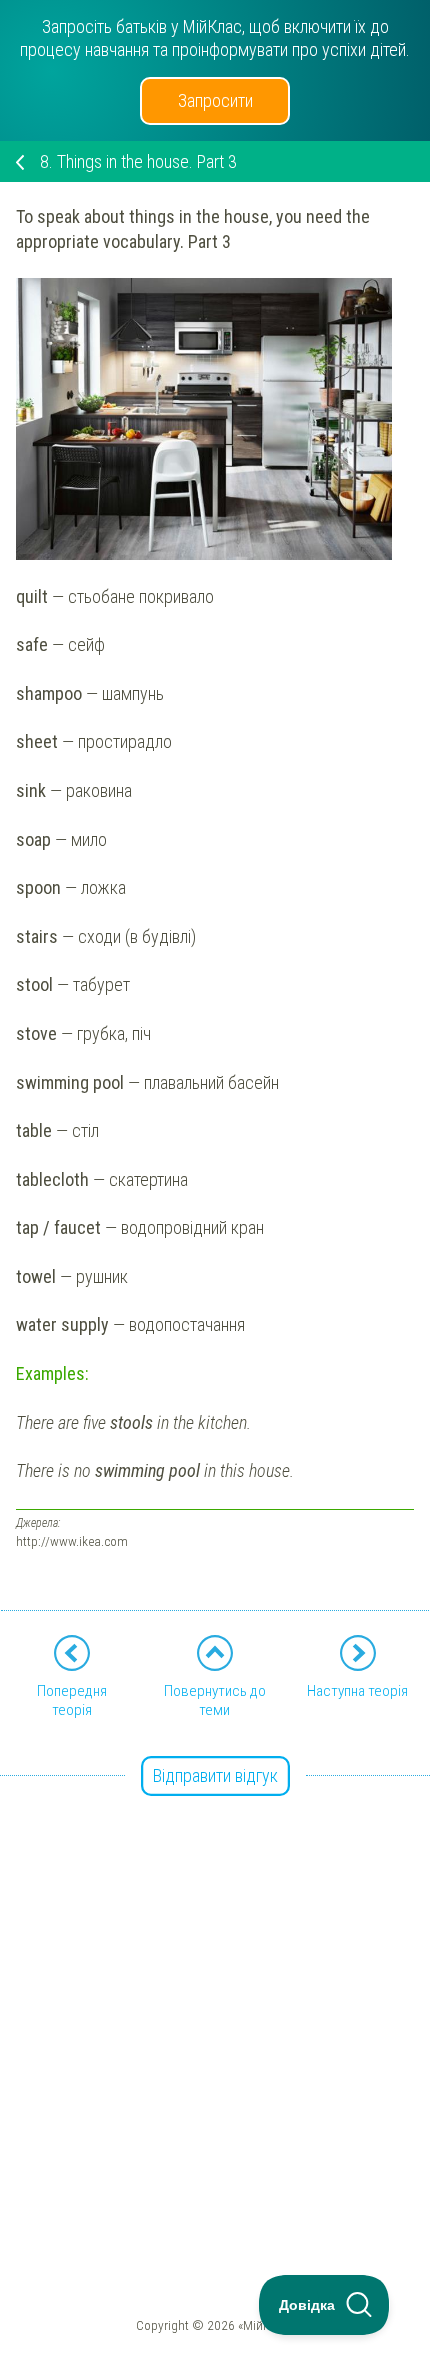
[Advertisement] (215, 1993)
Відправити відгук (215, 1775)
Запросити (215, 100)
